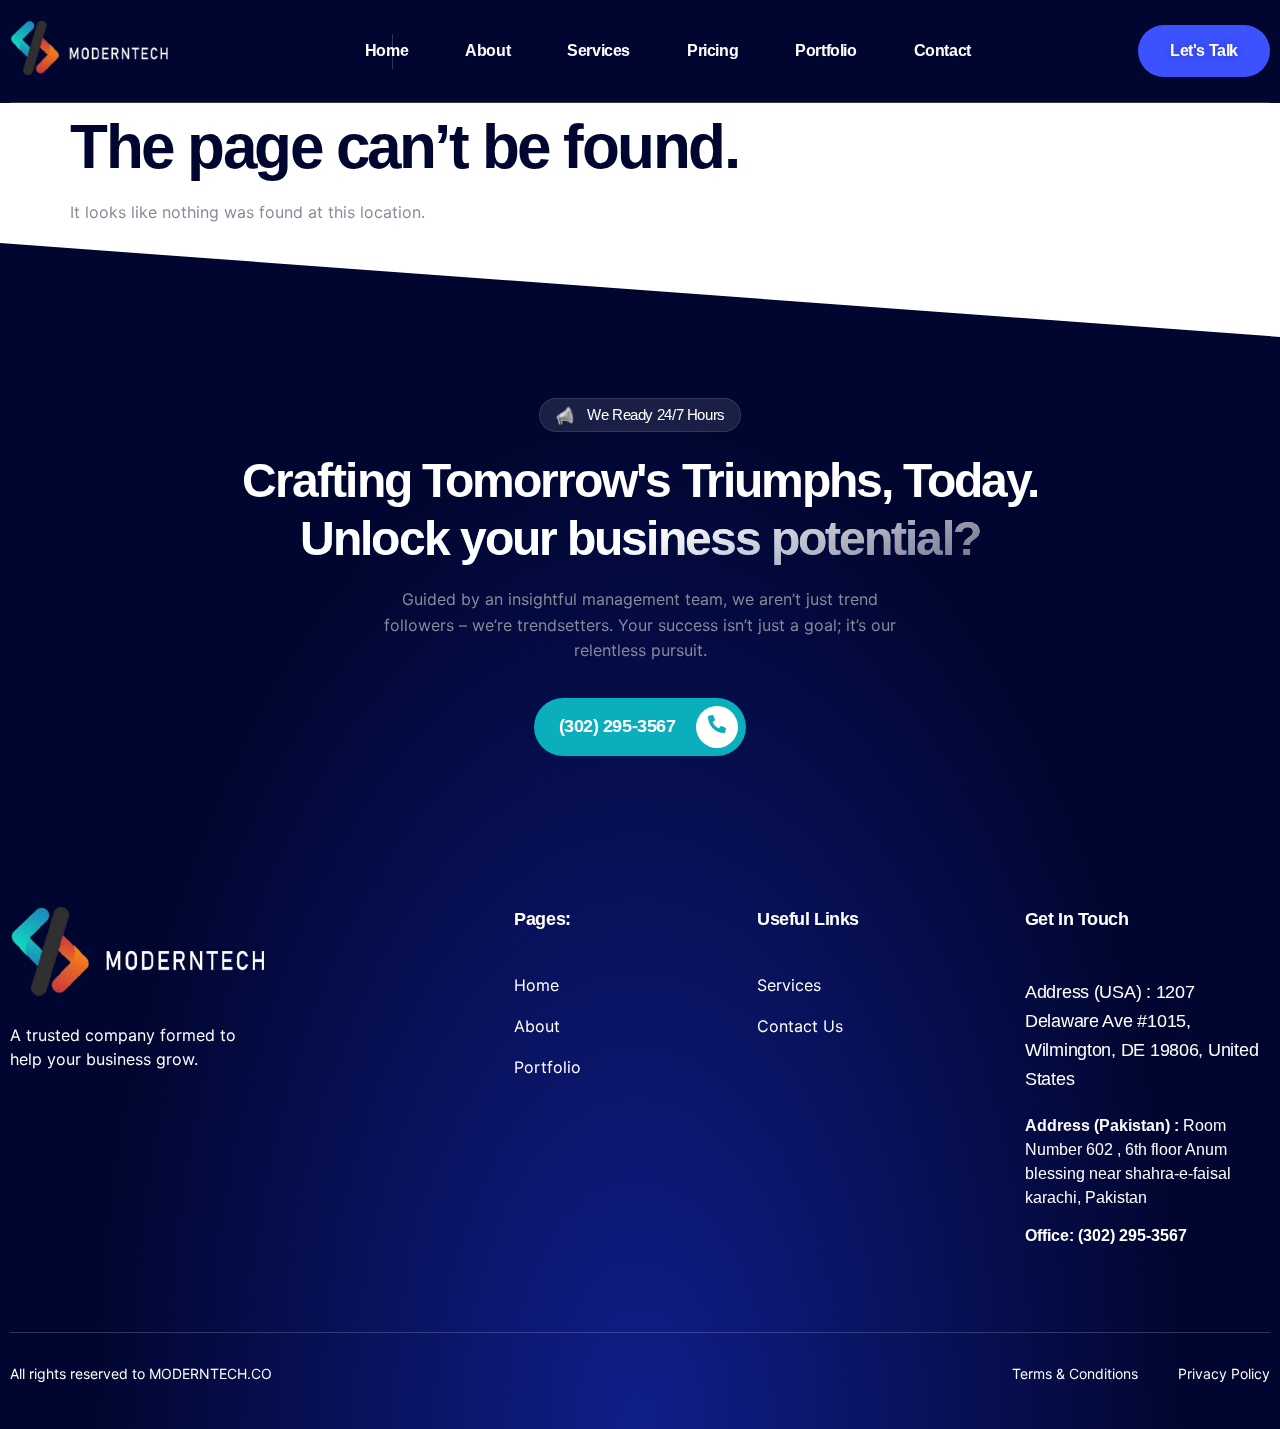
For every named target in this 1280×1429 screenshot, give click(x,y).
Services (598, 50)
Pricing (712, 50)
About (487, 50)
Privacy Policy (1224, 1373)
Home (386, 50)
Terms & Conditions (1075, 1373)
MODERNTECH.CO (210, 1373)
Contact (942, 50)
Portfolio (825, 50)
